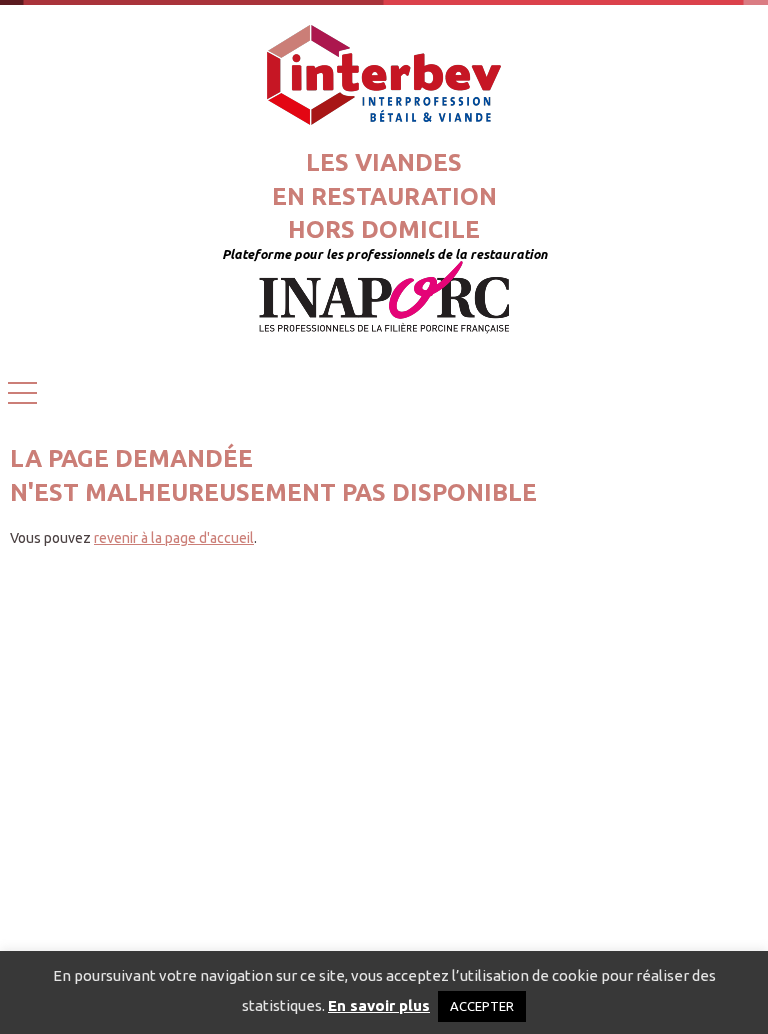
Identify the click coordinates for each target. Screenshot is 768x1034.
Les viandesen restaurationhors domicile (384, 196)
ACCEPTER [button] (482, 1006)
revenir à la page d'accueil (174, 538)
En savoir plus (379, 1005)
